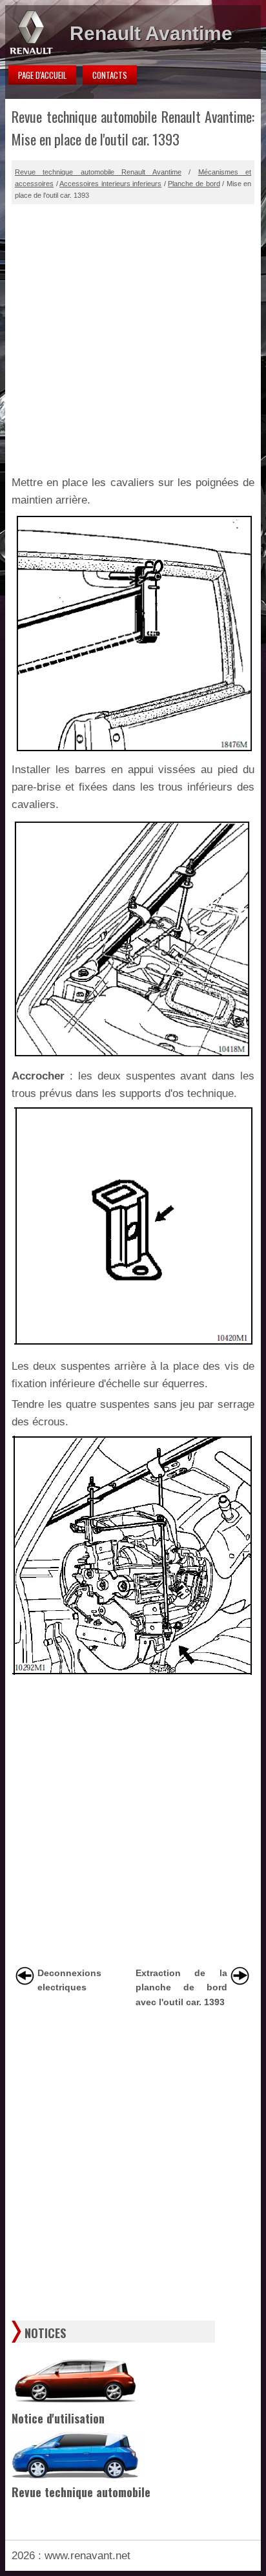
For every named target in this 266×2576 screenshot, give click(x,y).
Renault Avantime (151, 33)
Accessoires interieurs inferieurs (110, 184)
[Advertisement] (133, 337)
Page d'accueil (42, 75)
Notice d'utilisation (58, 2418)
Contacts (110, 75)
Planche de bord (194, 184)
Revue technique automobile (81, 2492)
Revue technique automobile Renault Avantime (98, 172)
